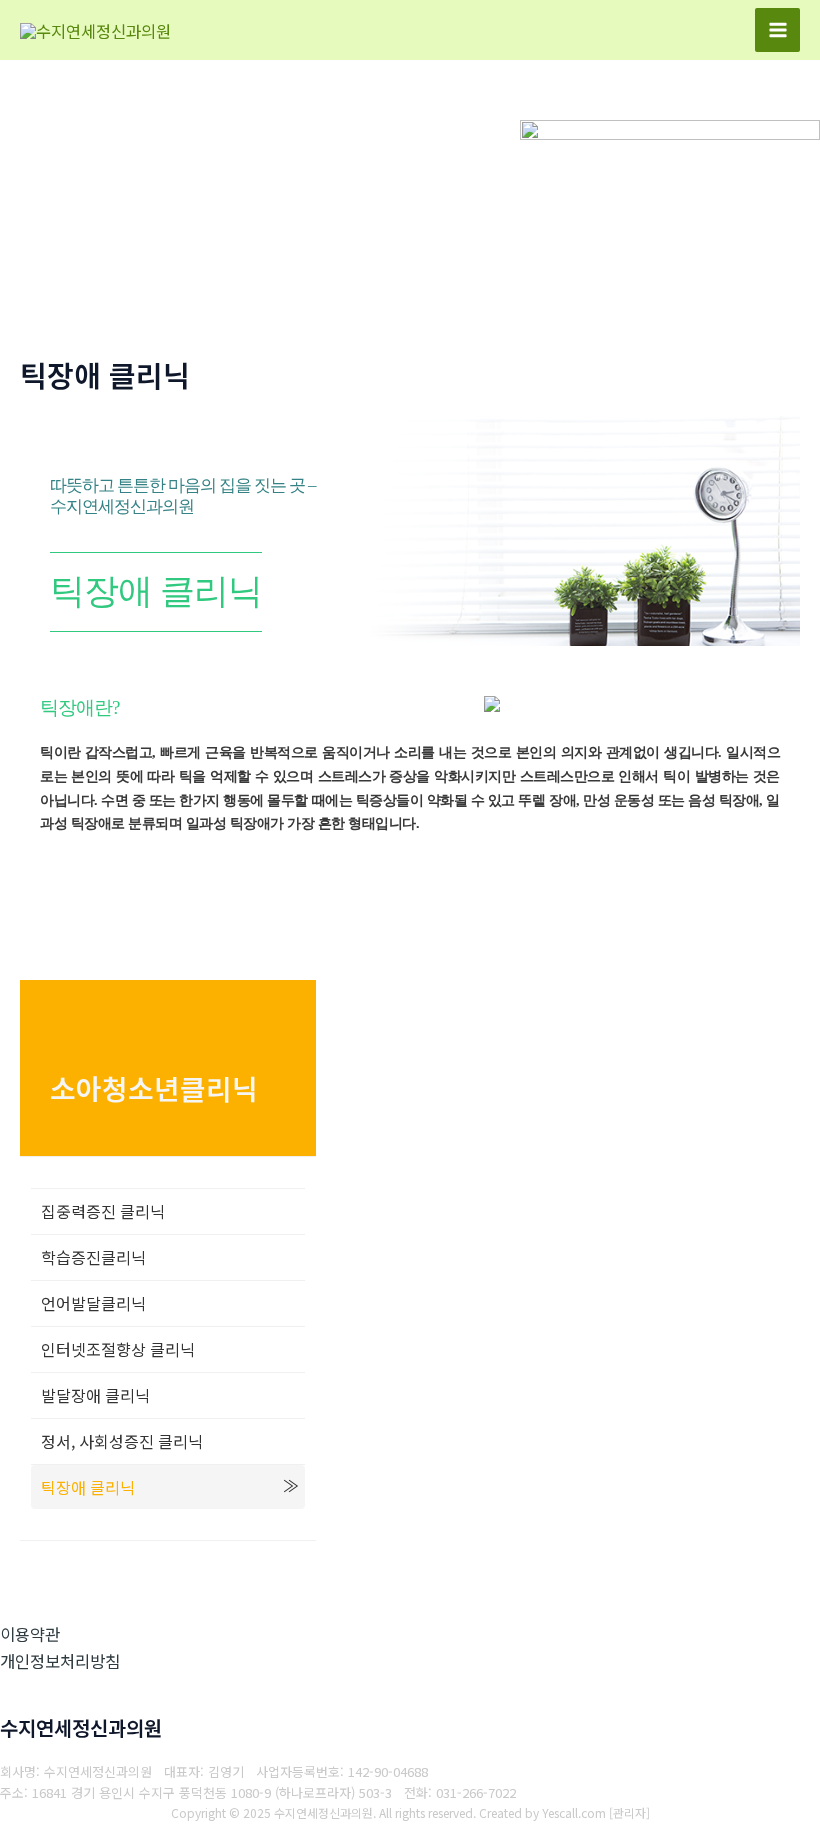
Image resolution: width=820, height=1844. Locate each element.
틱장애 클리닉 (88, 1487)
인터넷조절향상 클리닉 (118, 1349)
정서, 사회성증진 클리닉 (122, 1441)
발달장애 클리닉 (95, 1395)
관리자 (629, 1812)
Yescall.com (574, 1812)
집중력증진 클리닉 (103, 1211)
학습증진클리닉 (93, 1257)
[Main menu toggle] (777, 30)
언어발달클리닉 (93, 1303)
